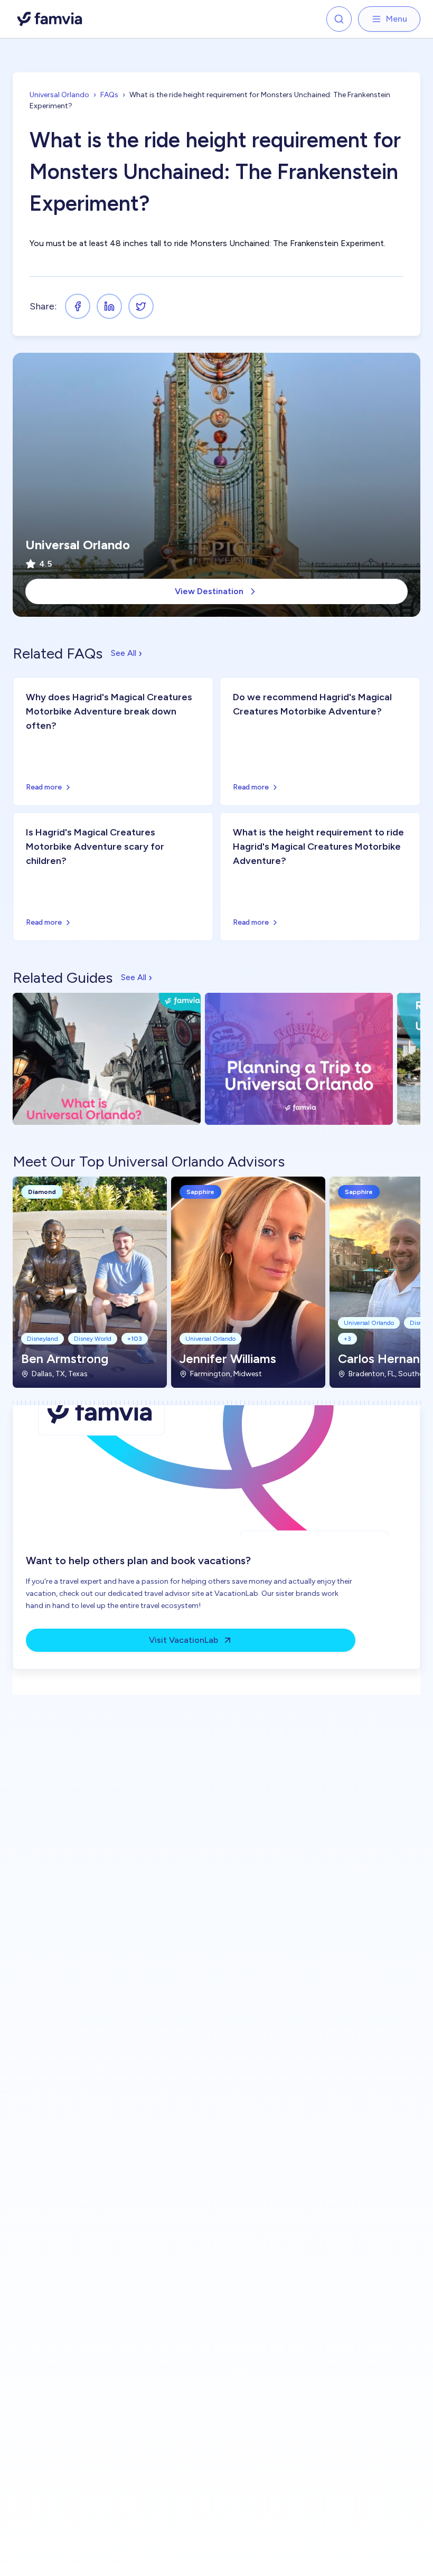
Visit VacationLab (183, 1640)
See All (126, 653)
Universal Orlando (59, 95)
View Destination (209, 591)
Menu (397, 19)
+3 (347, 1339)
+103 (135, 1339)
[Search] (339, 19)
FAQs (109, 95)
